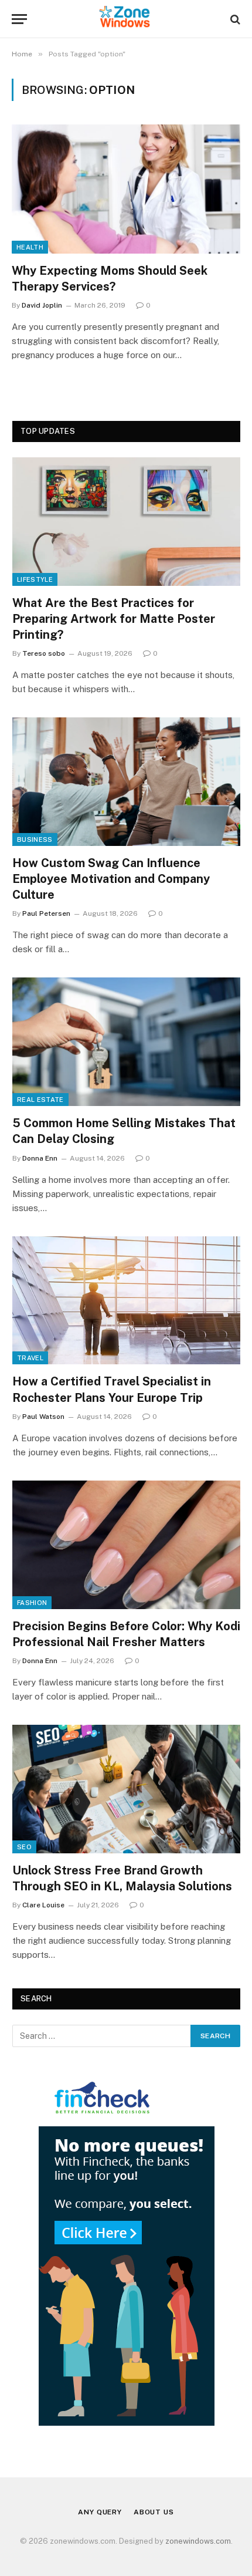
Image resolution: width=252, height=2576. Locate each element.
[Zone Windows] (126, 19)
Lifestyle (35, 579)
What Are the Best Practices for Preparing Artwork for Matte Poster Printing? (114, 619)
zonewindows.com (198, 2541)
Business (35, 839)
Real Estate (40, 1100)
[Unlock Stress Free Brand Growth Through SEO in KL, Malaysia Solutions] (126, 1789)
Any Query (100, 2512)
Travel (30, 1358)
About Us (154, 2512)
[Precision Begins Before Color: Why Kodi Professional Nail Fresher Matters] (126, 1545)
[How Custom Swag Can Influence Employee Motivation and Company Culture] (126, 782)
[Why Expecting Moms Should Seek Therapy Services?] (126, 189)
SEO (24, 1847)
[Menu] (19, 19)
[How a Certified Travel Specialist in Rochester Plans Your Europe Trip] (126, 1301)
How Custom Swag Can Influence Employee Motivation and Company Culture (111, 879)
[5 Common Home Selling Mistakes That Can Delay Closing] (126, 1042)
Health (30, 247)
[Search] (234, 19)
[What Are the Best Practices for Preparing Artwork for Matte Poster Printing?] (126, 522)
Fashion (32, 1603)
